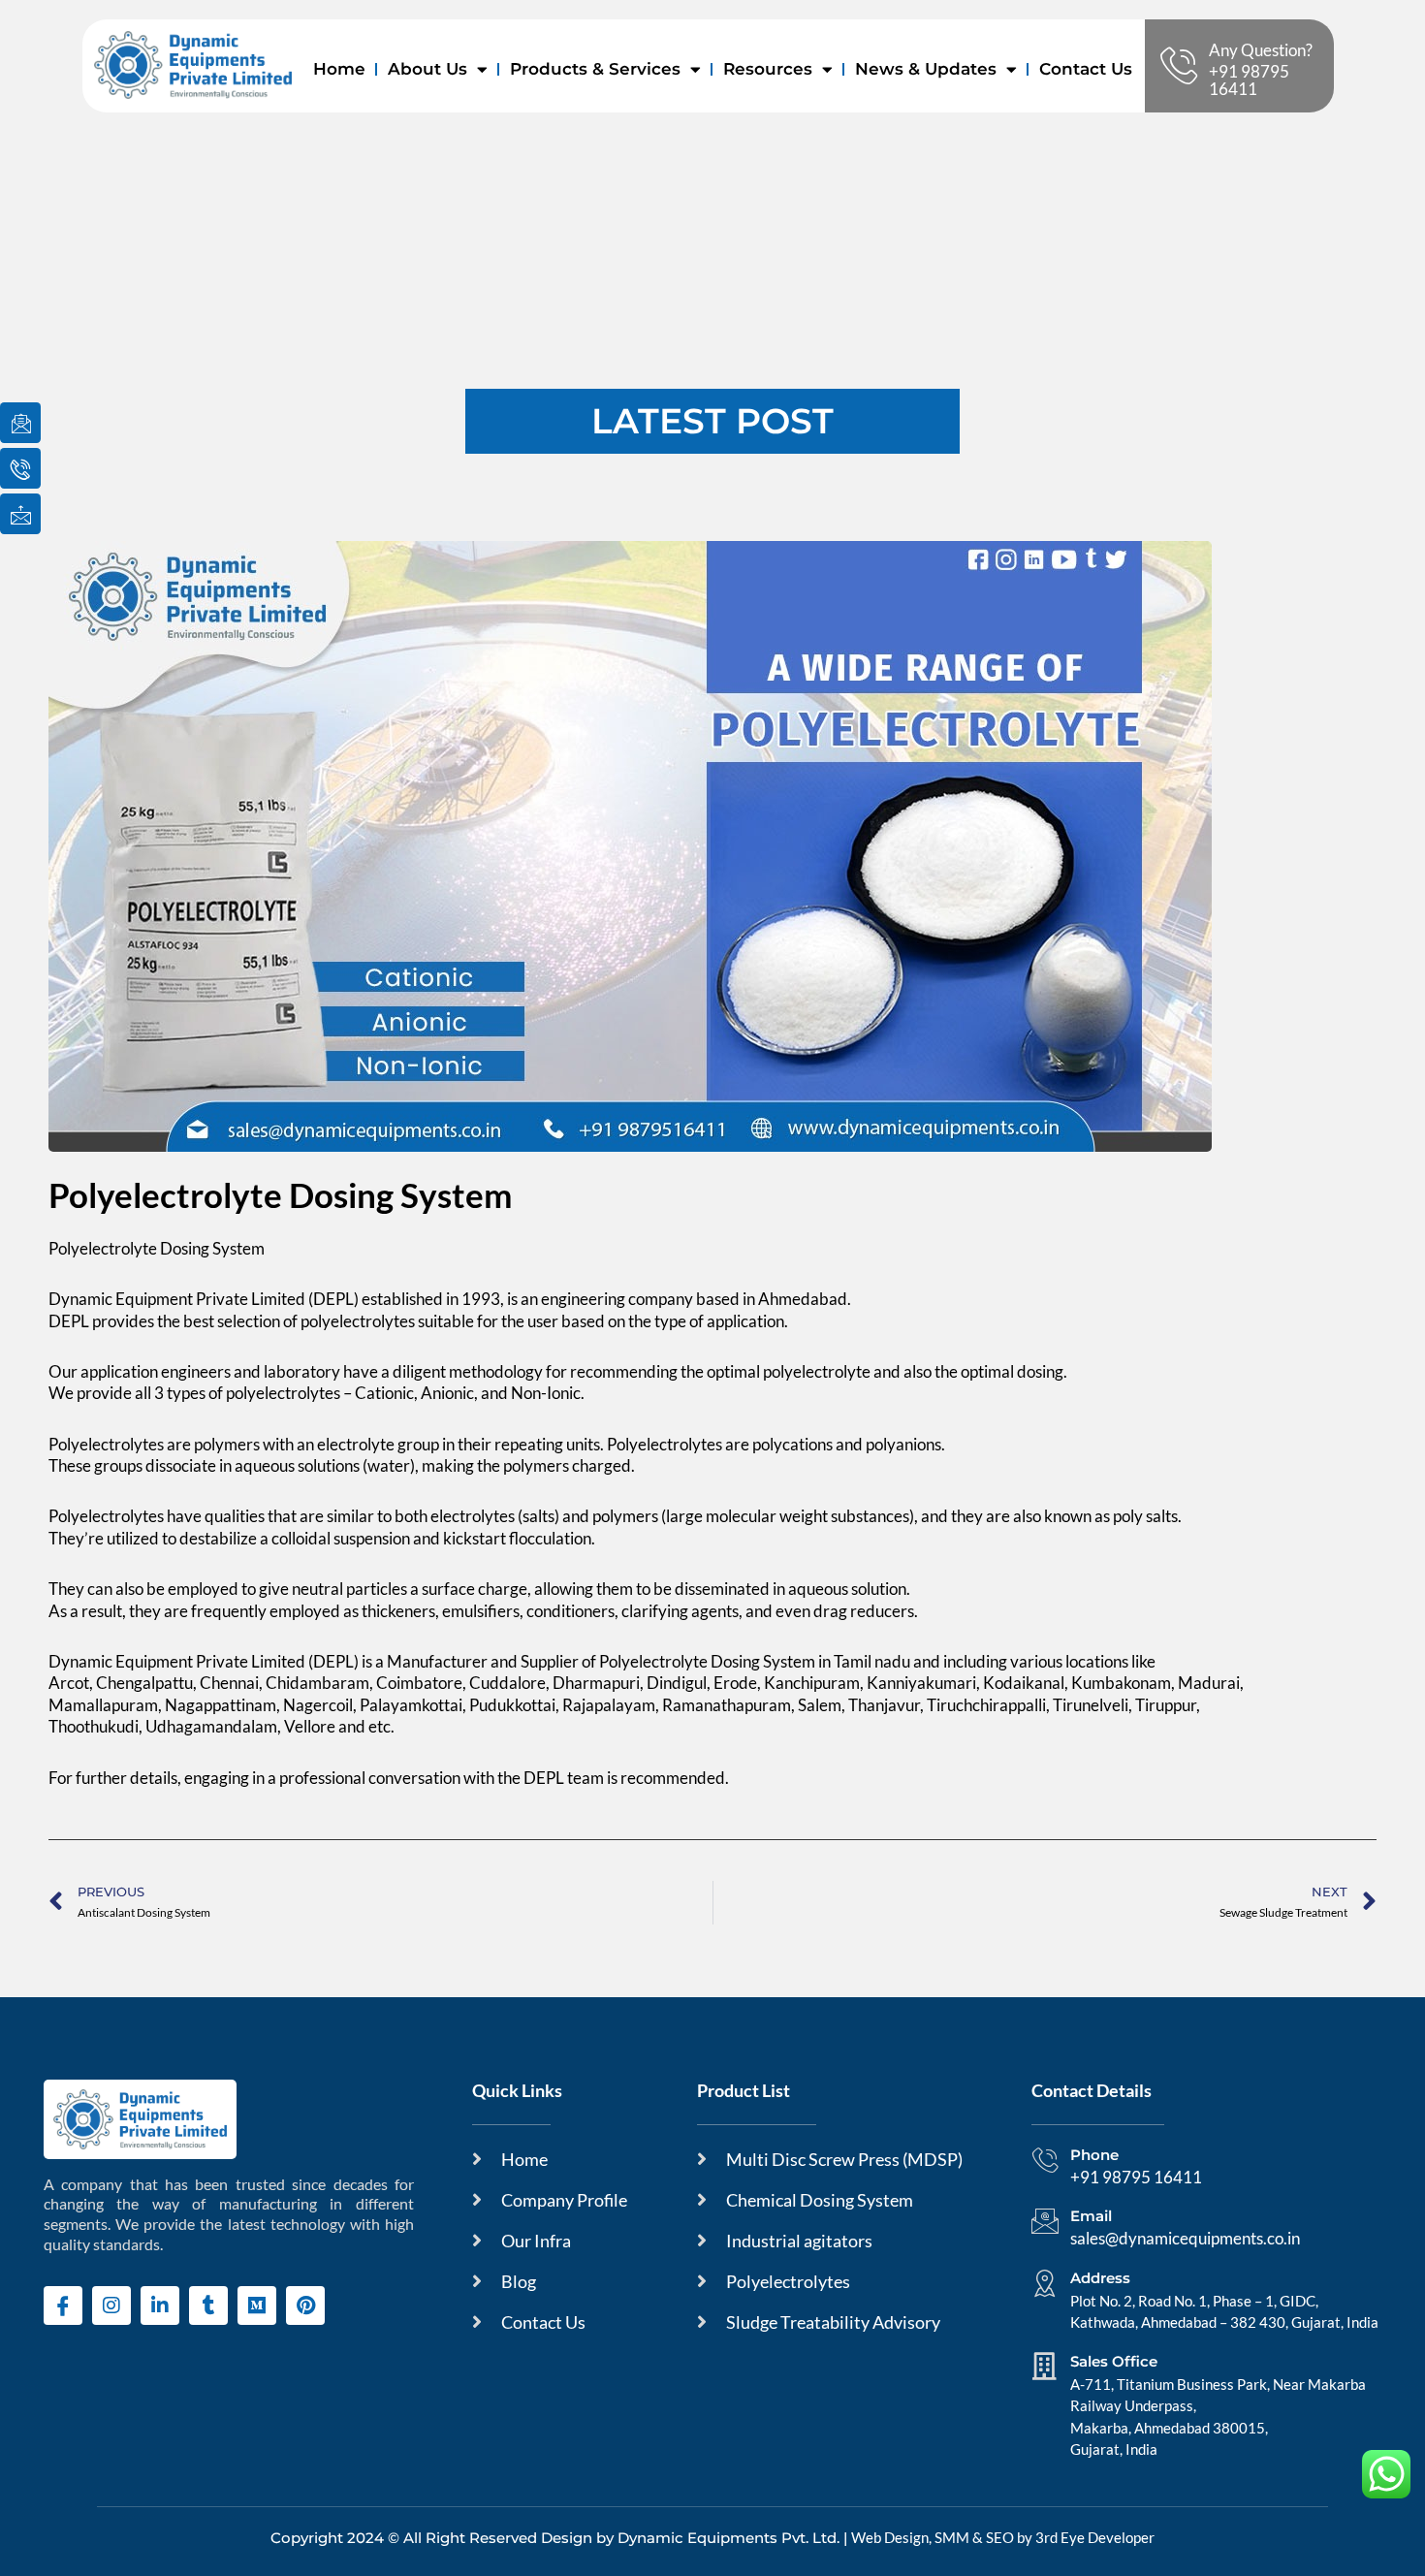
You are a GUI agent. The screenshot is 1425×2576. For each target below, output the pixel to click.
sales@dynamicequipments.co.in (1185, 2238)
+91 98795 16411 (1249, 80)
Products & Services (595, 69)
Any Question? (1261, 50)
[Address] (1045, 2283)
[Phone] (1045, 2160)
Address (1100, 2278)
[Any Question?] (1179, 66)
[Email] (1045, 2221)
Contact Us (1086, 69)
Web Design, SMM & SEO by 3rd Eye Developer (1003, 2537)
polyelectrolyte (817, 1371)
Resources (768, 69)
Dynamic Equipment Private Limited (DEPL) (205, 1299)
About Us (427, 69)
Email (1091, 2216)
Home (339, 69)
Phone (1094, 2155)
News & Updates (926, 69)
